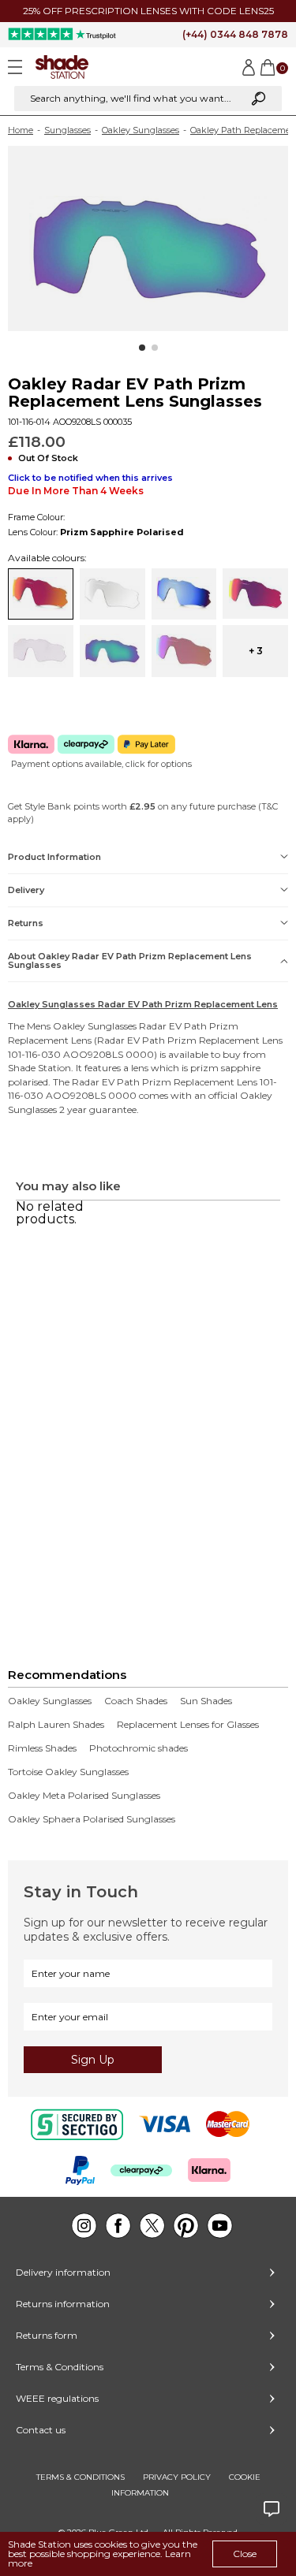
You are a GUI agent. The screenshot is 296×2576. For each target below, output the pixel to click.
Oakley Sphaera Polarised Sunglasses (92, 1819)
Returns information (63, 2304)
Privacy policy (177, 2477)
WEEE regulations (57, 2398)
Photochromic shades (139, 1748)
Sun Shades (206, 1701)
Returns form (47, 2335)
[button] (142, 348)
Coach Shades (136, 1701)
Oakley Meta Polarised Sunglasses (84, 1796)
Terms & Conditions (60, 2367)
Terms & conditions (81, 2477)
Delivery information (63, 2272)
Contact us (41, 2430)
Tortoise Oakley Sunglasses (68, 1772)
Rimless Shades (42, 1748)
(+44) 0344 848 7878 (235, 34)
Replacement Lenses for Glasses (188, 1725)
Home (21, 130)
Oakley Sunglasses (141, 130)
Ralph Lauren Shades (56, 1725)
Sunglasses (67, 130)
